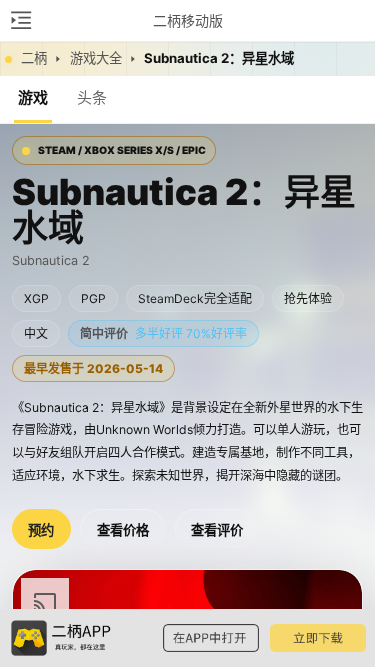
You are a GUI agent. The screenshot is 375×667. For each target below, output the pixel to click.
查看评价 (217, 530)
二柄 (34, 58)
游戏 (33, 97)
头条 (92, 97)
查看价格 (123, 530)
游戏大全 (96, 58)
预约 (41, 530)
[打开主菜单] (20, 20)
